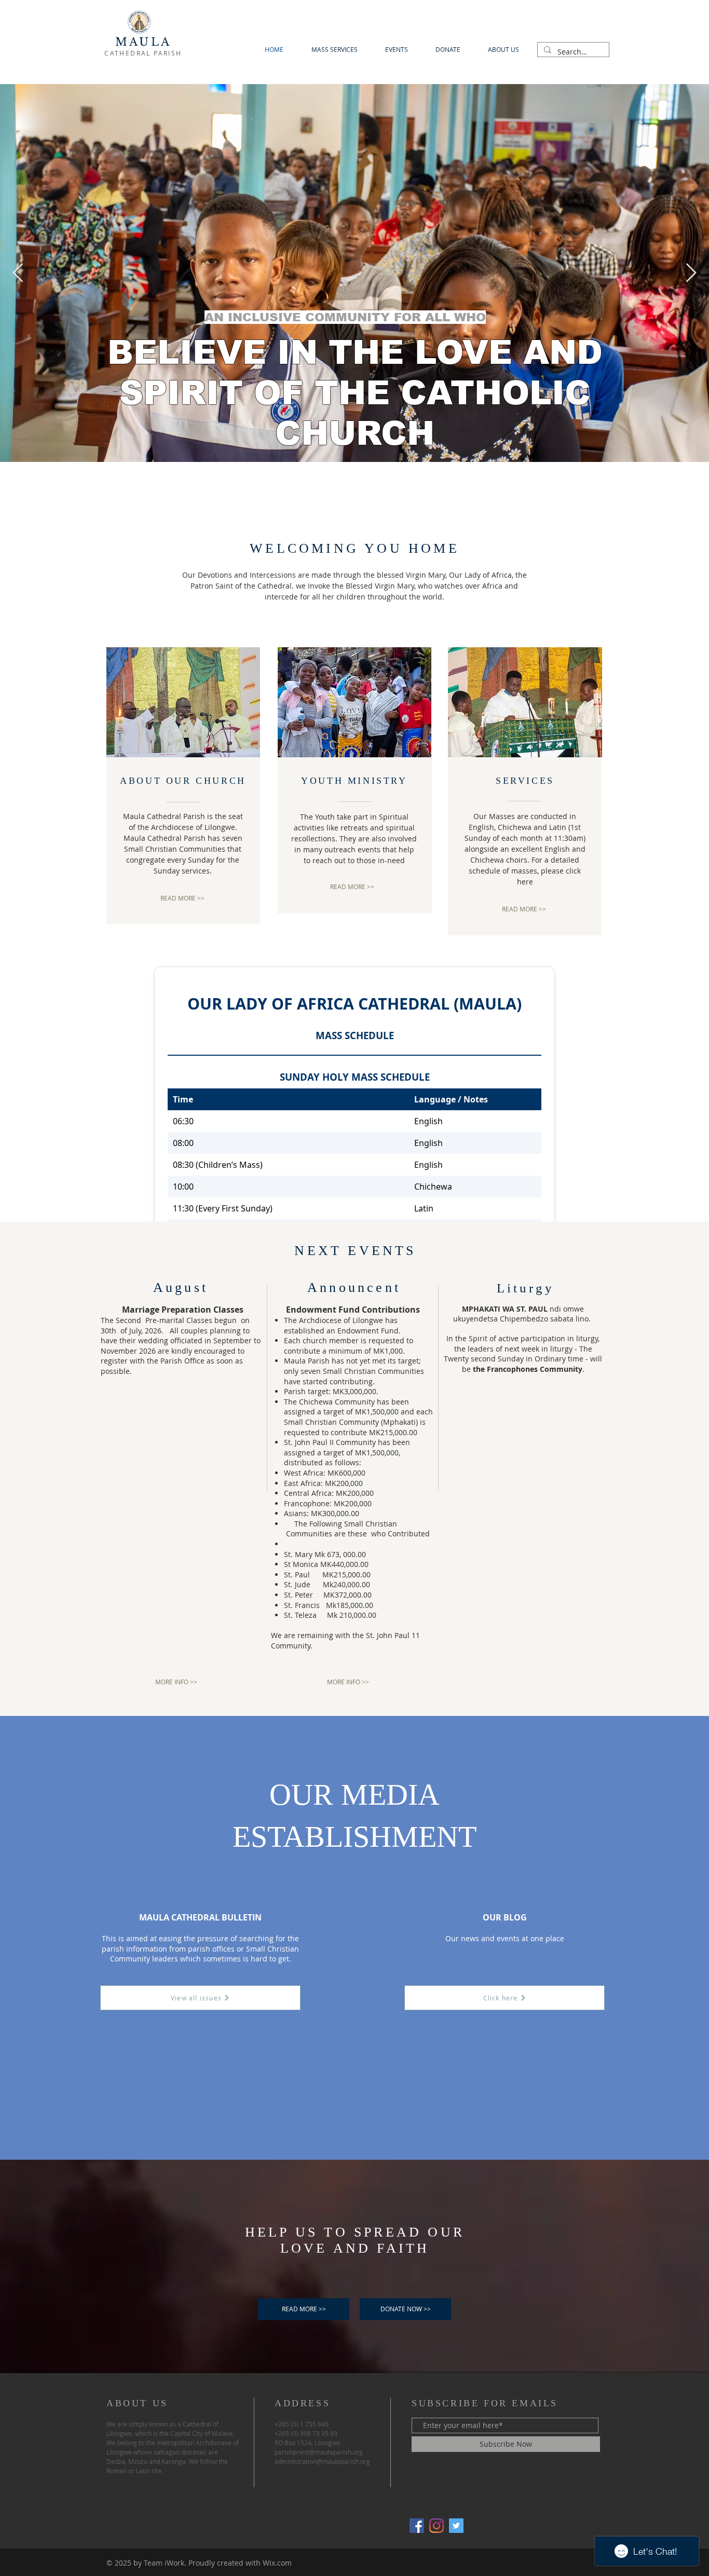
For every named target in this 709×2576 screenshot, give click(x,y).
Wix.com (277, 2563)
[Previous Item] (18, 273)
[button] (405, 2309)
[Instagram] (437, 2526)
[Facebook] (417, 2526)
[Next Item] (691, 273)
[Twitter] (456, 2526)
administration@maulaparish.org (322, 2461)
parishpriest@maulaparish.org (319, 2452)
